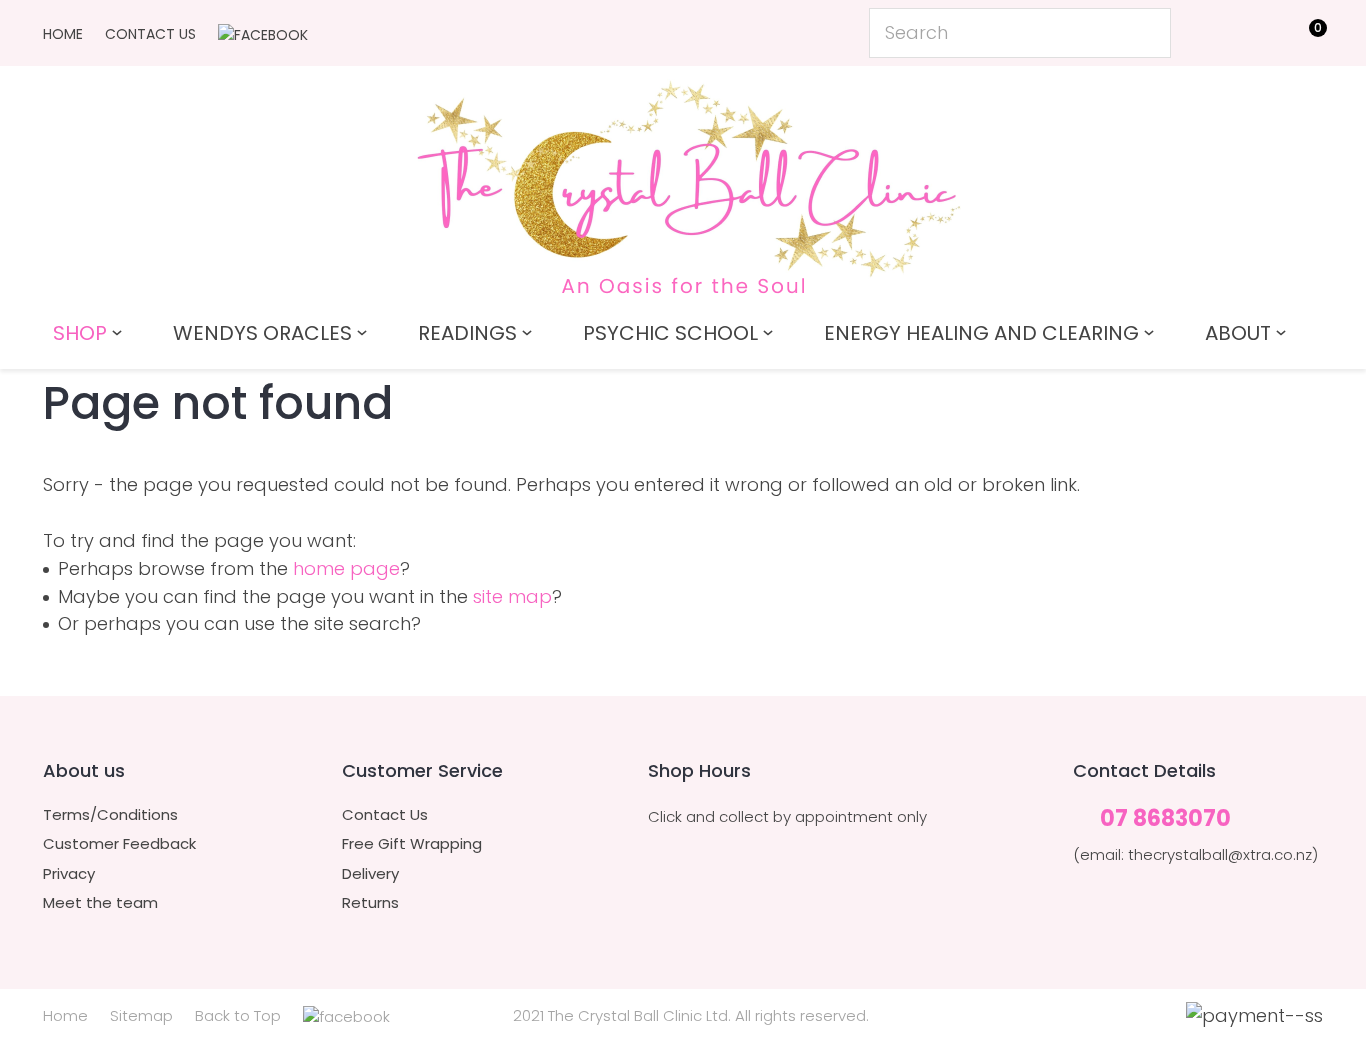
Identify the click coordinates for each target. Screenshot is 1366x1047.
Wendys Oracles (262, 333)
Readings (467, 333)
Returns (370, 903)
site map (512, 596)
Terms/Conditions (110, 815)
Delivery (370, 874)
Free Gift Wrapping (412, 844)
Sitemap (141, 1015)
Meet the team (100, 903)
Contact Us (150, 34)
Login (1213, 31)
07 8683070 (1165, 819)
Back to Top (238, 1015)
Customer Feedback (119, 844)
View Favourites (1258, 37)
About (1238, 333)
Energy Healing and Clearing (981, 333)
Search (1147, 33)
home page (346, 568)
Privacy (69, 874)
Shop (80, 333)
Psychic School (670, 333)
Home (63, 34)
